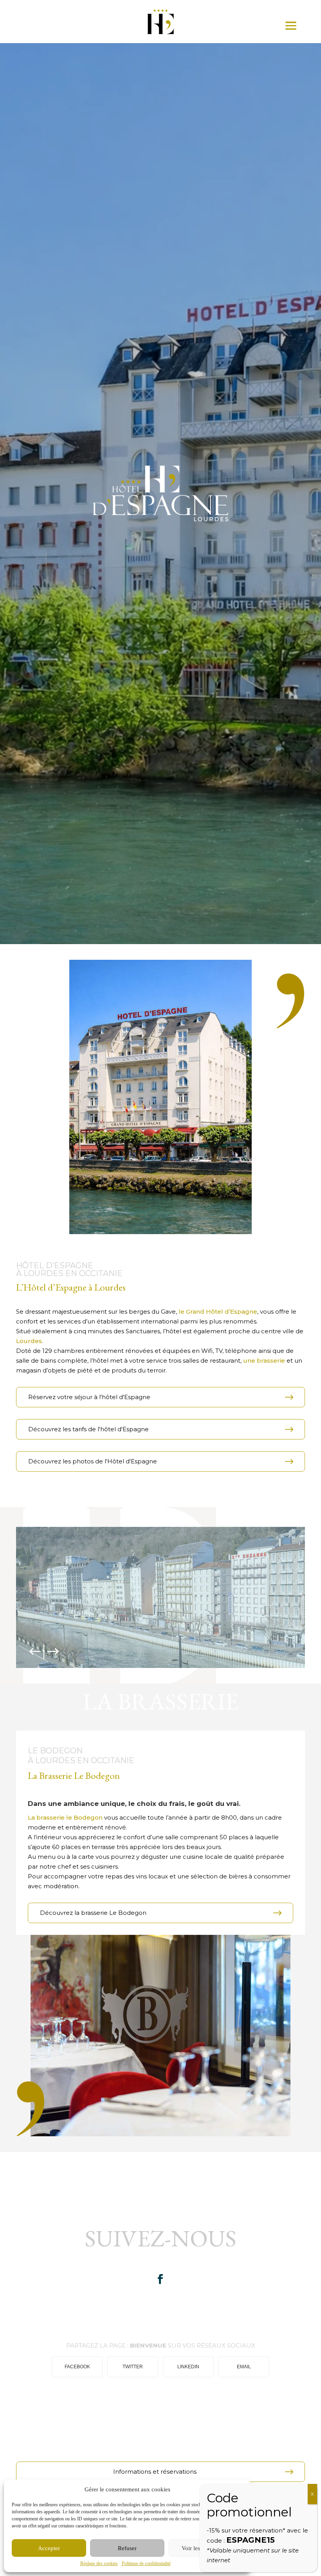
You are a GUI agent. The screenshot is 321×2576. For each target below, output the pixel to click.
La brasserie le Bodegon (65, 1817)
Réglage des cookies (99, 2563)
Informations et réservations (155, 2472)
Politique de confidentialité (146, 2563)
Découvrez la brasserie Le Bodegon (93, 1913)
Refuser (127, 2548)
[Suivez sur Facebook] (160, 2279)
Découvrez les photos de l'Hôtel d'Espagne (93, 1461)
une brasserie (264, 1361)
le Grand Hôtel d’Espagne (217, 1312)
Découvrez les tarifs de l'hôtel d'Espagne (88, 1429)
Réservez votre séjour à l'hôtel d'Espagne (89, 1397)
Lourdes (29, 1341)
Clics (186, 1667)
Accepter (49, 2548)
